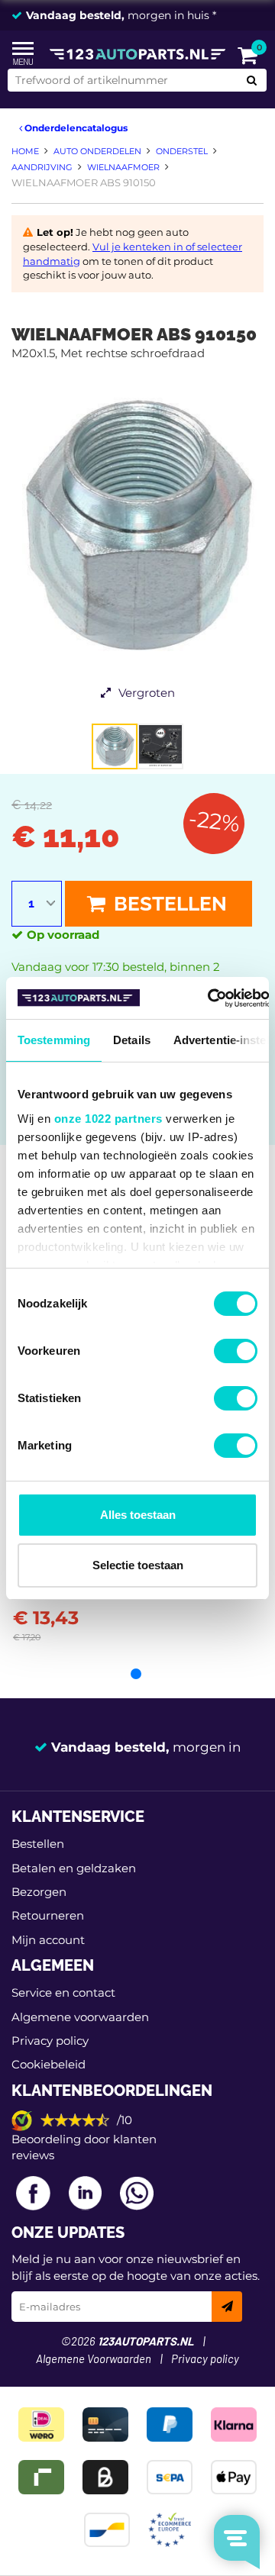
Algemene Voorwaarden (94, 2360)
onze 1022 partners (108, 1119)
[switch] (236, 1351)
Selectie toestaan (138, 1565)
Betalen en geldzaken (74, 1868)
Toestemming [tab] (54, 1040)
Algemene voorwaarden (80, 2017)
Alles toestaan (138, 1515)
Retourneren (48, 1915)
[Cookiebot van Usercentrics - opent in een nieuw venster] (208, 998)
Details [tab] (132, 1040)
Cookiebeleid (49, 2064)
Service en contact (63, 1992)
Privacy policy (50, 2041)
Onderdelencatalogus (75, 128)
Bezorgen (39, 1892)
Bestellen (168, 904)
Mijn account (48, 1940)
